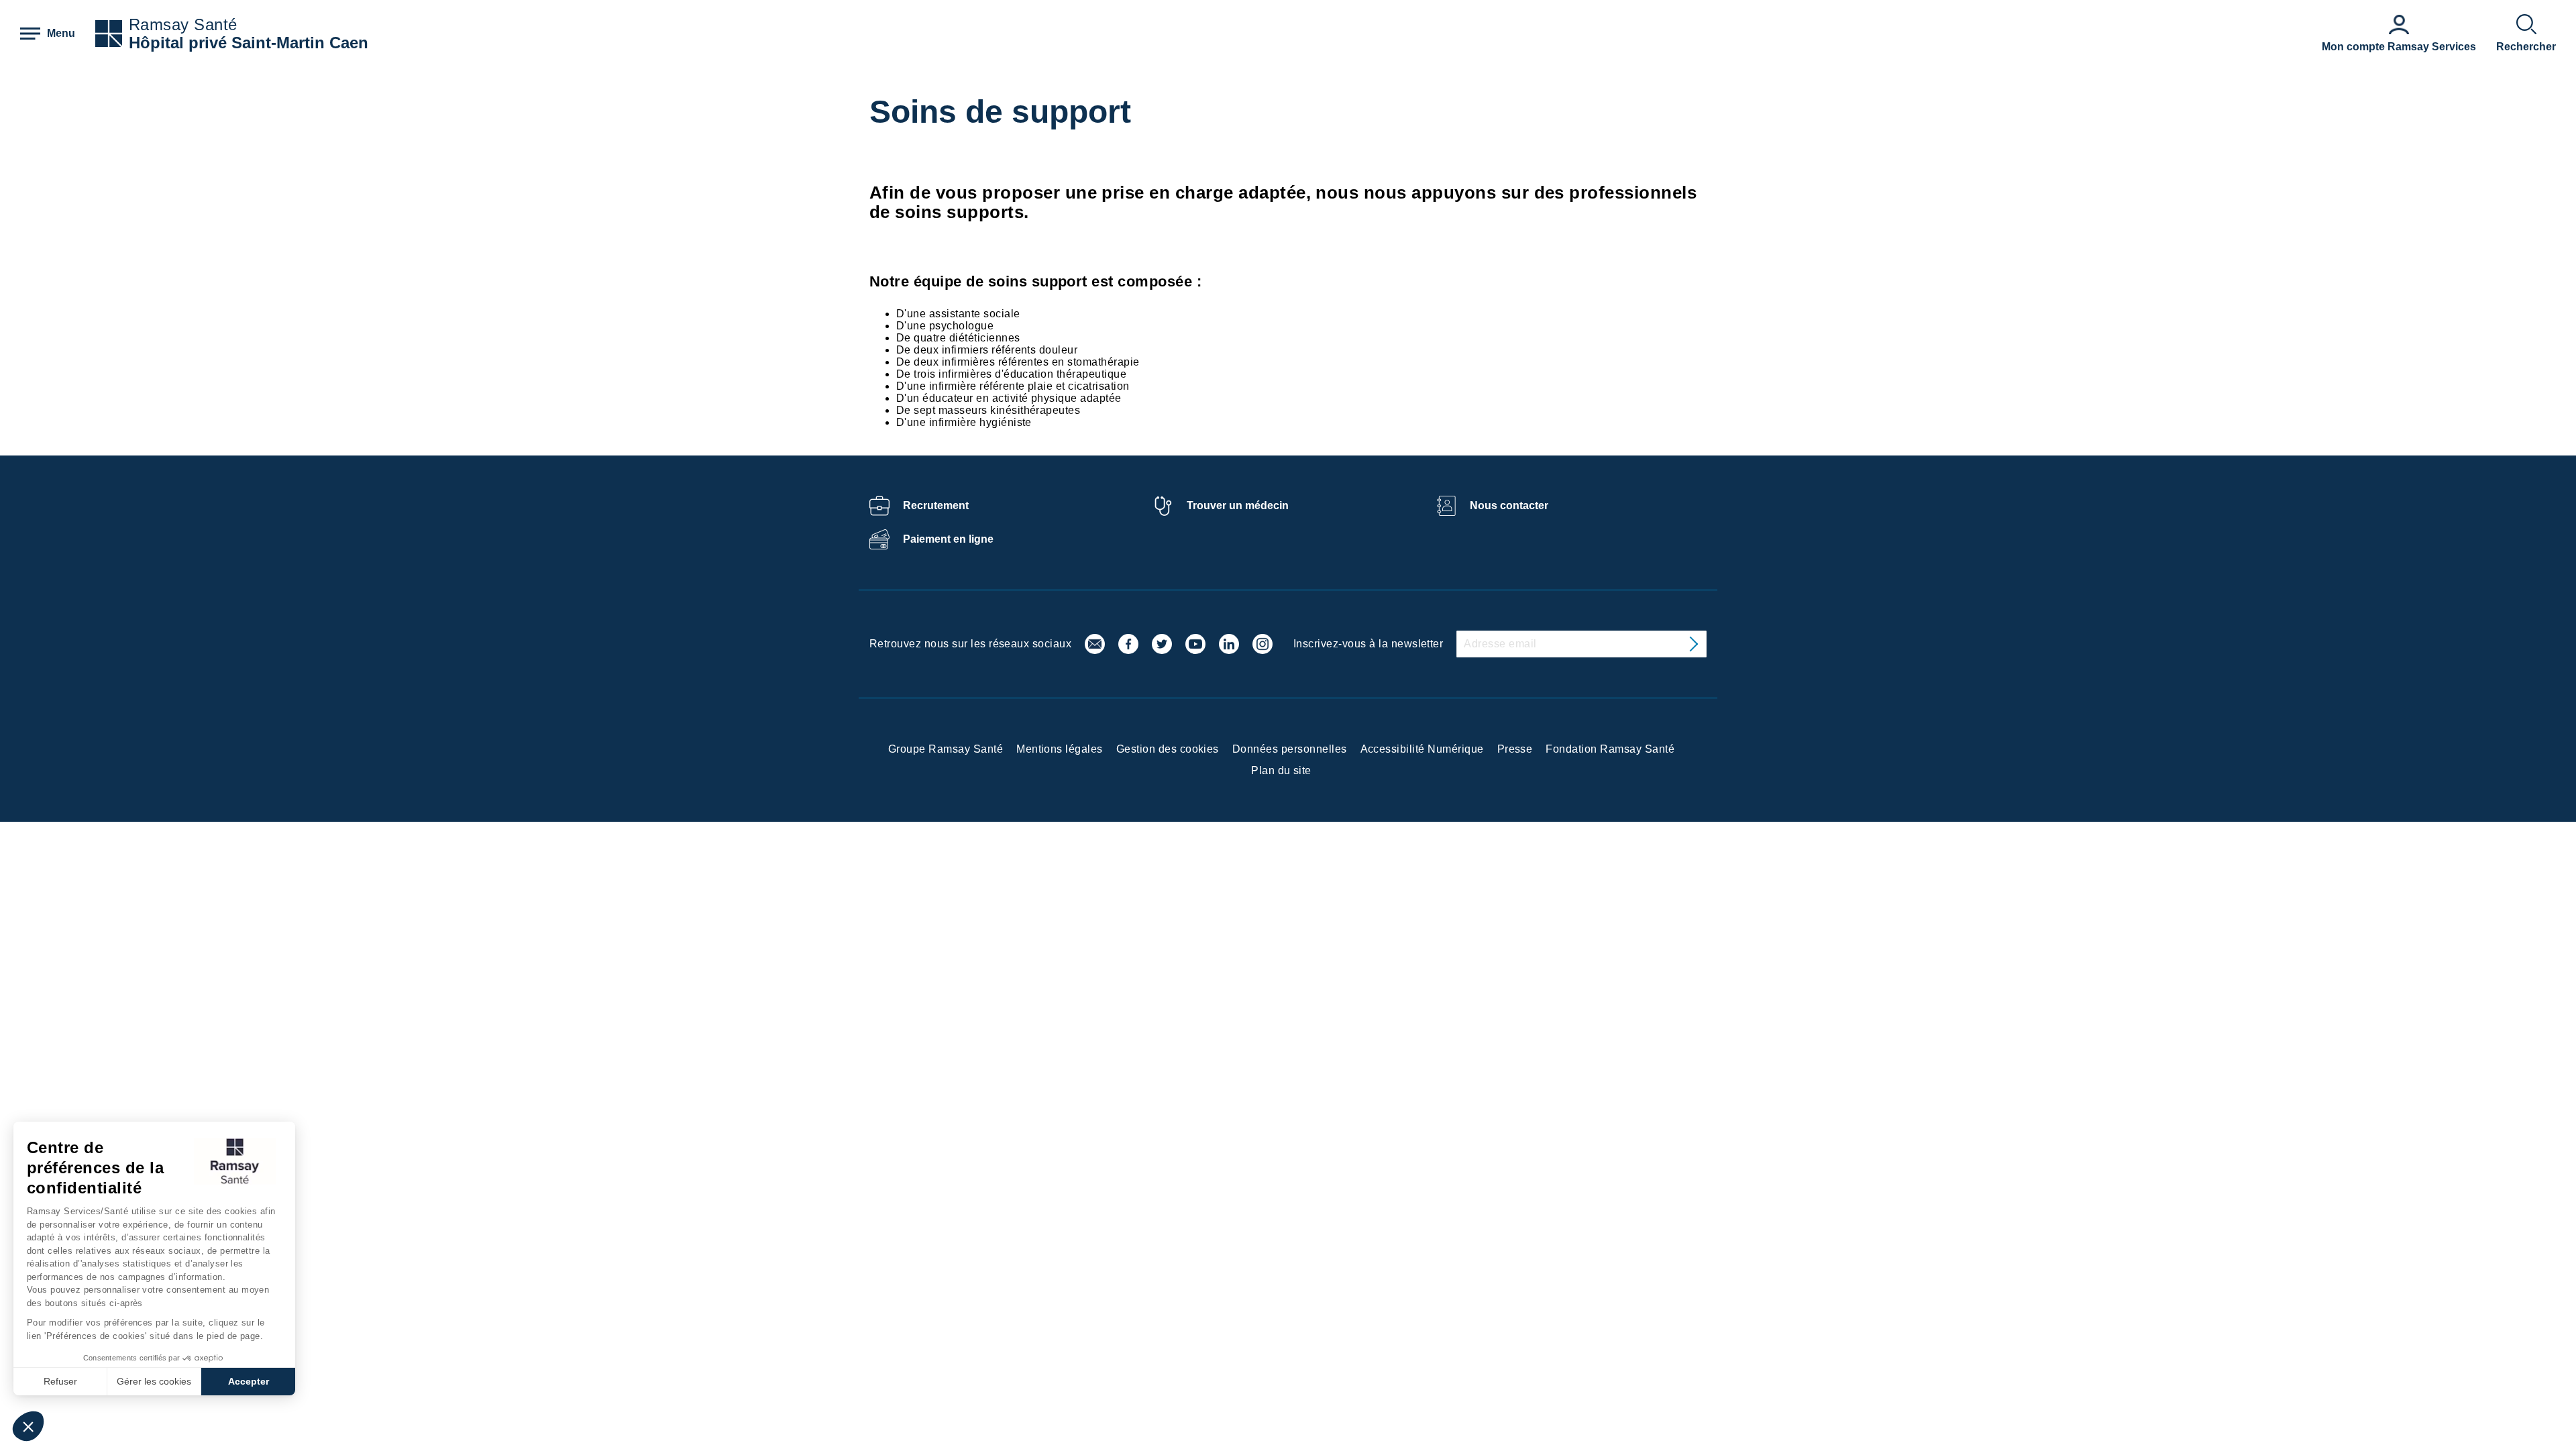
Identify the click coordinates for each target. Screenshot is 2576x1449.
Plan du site (1281, 770)
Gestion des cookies (1168, 749)
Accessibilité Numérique (1422, 749)
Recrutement (936, 505)
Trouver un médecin (1238, 505)
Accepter (249, 1381)
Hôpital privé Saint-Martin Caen (249, 43)
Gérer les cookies (154, 1381)
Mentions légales (1060, 749)
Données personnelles (1290, 749)
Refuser (60, 1381)
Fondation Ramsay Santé (1610, 749)
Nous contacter (1509, 505)
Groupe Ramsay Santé (946, 749)
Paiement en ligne (948, 539)
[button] (28, 1426)
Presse (1515, 749)
